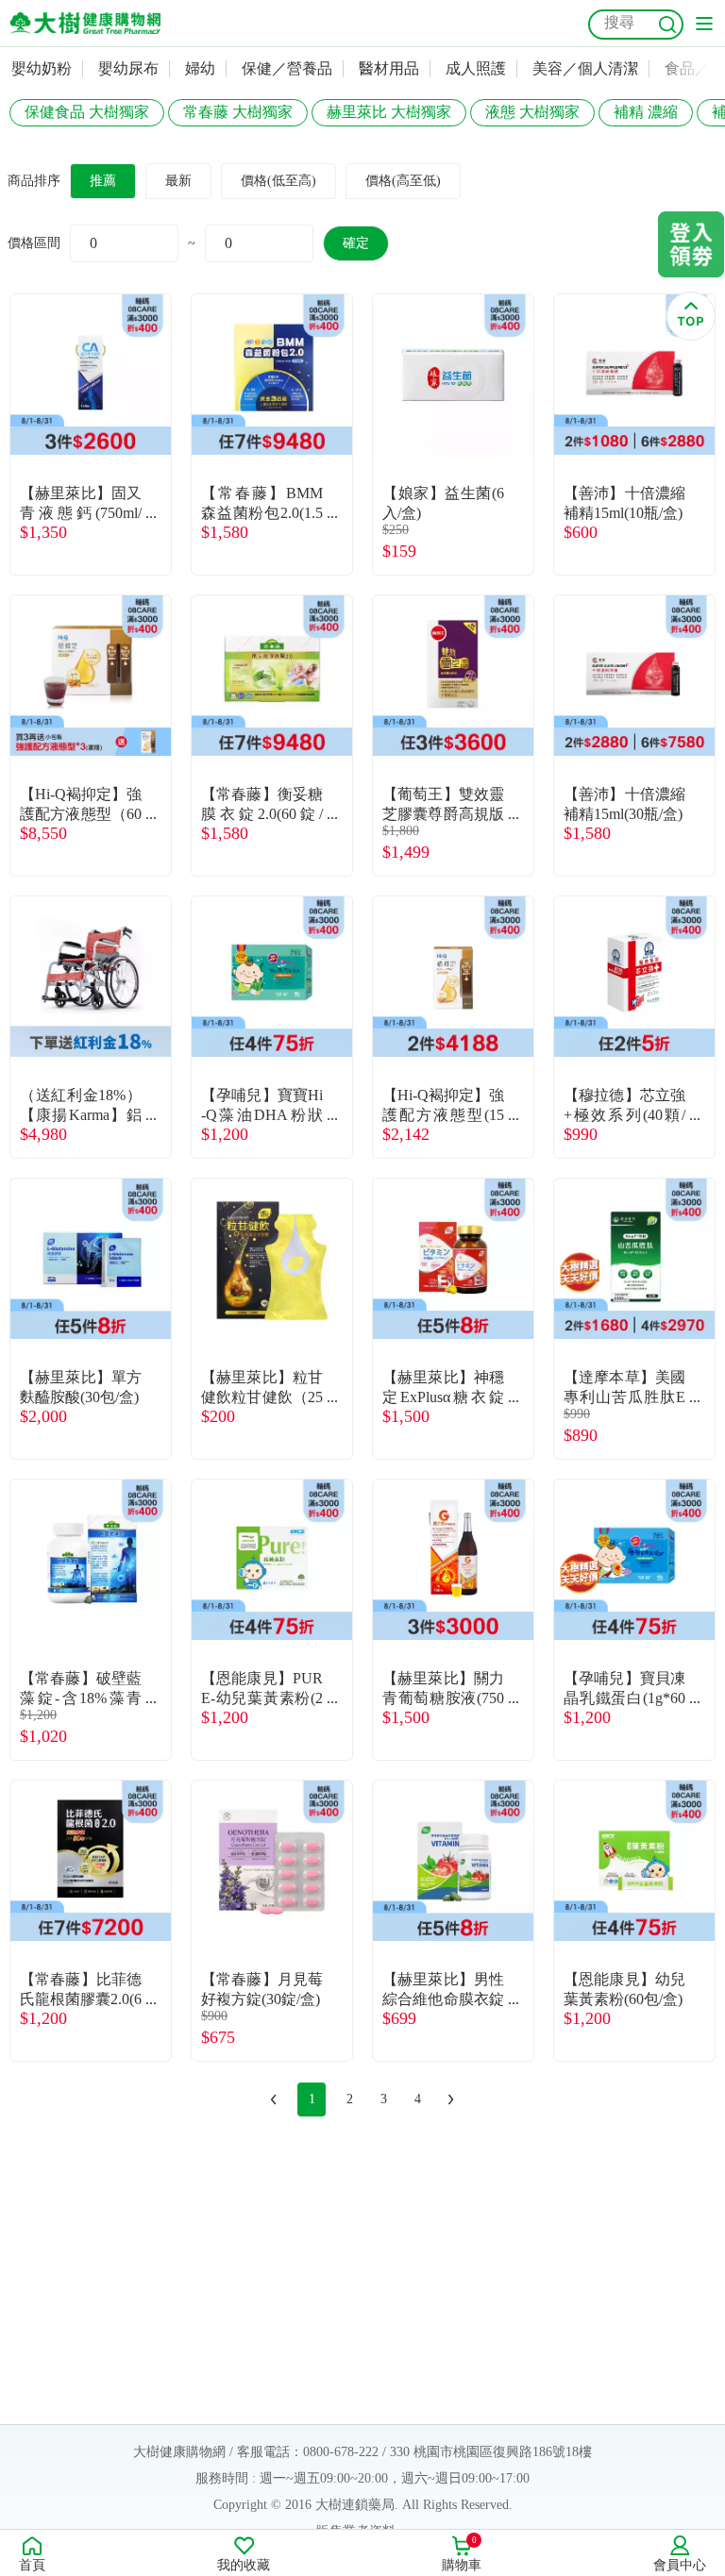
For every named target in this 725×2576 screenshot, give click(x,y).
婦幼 (200, 68)
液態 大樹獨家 (532, 112)
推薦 (103, 181)
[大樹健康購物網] (85, 23)
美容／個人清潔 (585, 68)
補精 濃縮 (646, 112)
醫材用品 (389, 68)
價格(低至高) (278, 181)
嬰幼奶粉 (42, 68)
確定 (356, 243)
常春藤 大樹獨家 (238, 112)
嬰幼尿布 (128, 68)
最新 (178, 181)
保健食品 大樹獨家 (87, 112)
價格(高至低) (403, 181)
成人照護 (476, 68)
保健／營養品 (287, 68)
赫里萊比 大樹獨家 (389, 112)
